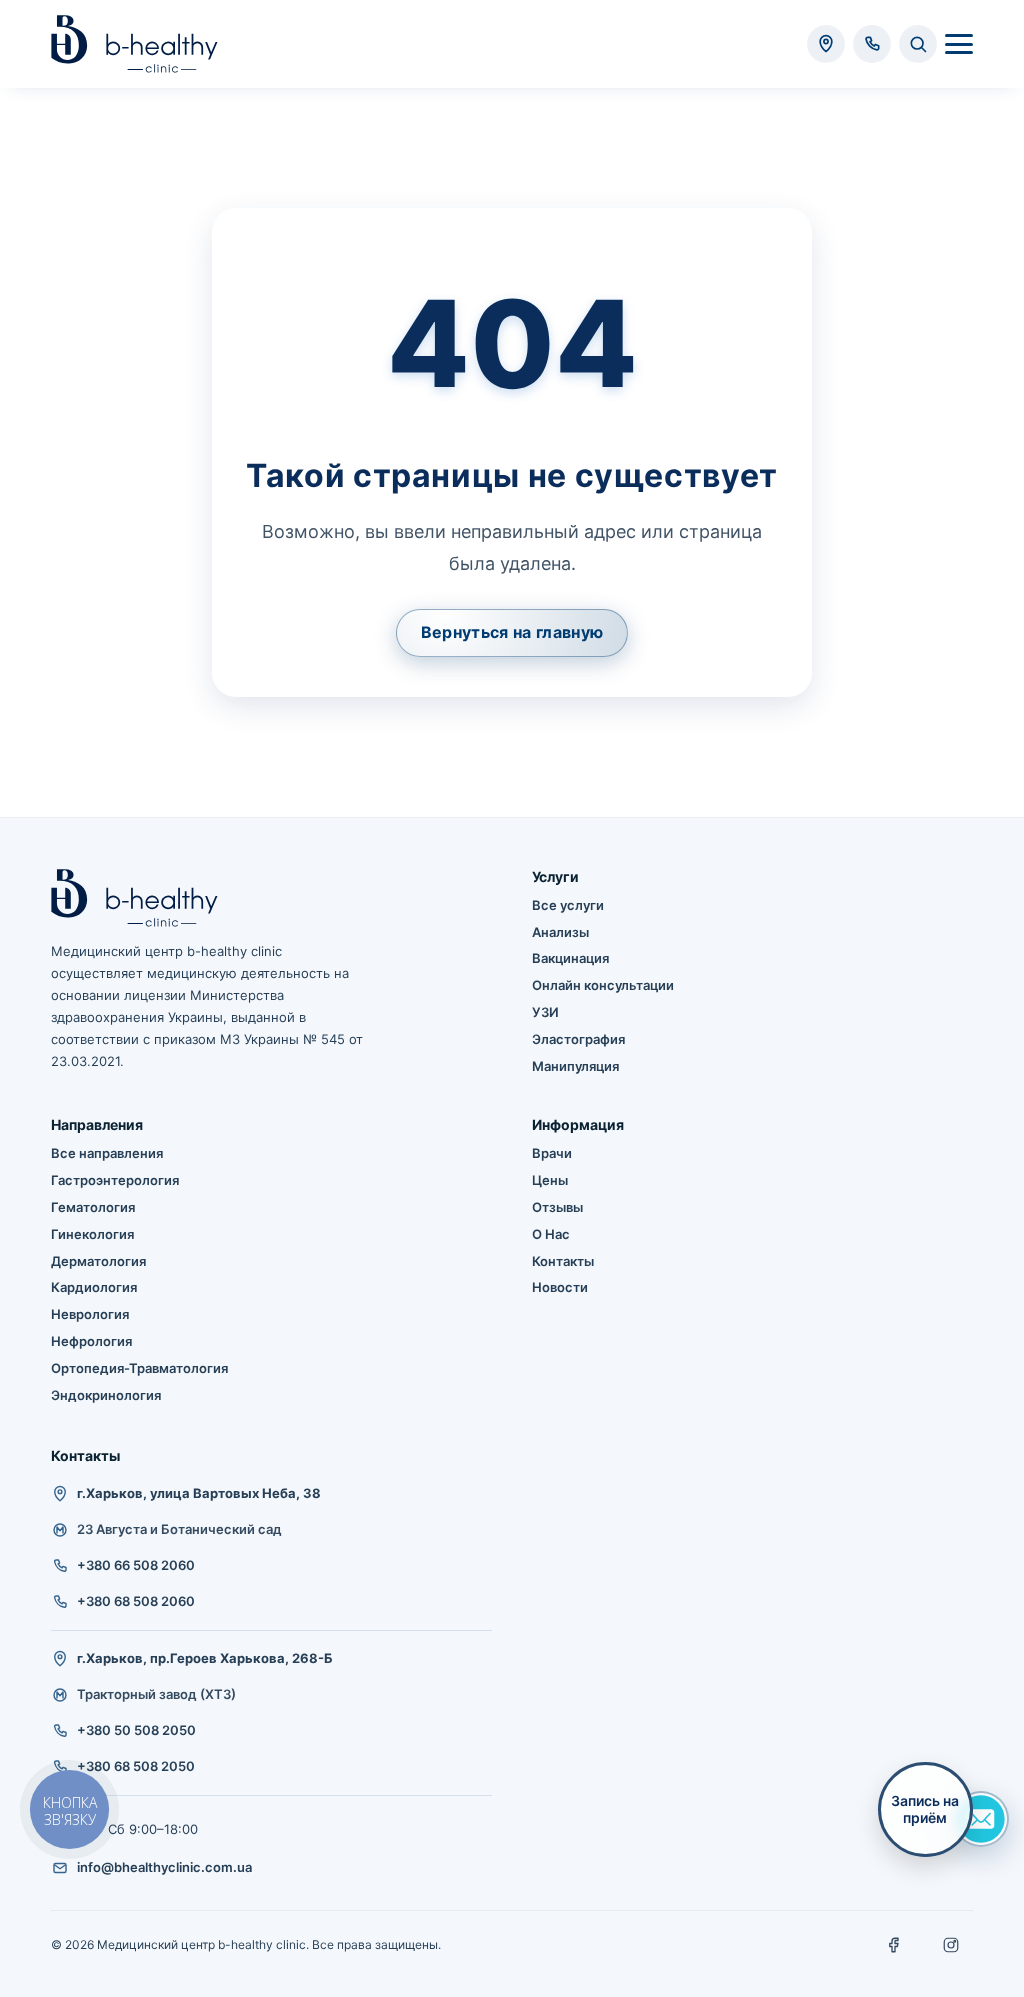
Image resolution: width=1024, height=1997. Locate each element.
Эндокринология (106, 1395)
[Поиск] (918, 44)
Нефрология (91, 1341)
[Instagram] (951, 1945)
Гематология (93, 1207)
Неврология (90, 1314)
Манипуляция (575, 1066)
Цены (550, 1180)
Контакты (563, 1261)
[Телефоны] (872, 44)
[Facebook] (895, 1945)
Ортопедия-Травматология (139, 1368)
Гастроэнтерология (115, 1180)
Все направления (107, 1153)
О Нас (551, 1234)
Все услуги (568, 905)
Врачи (552, 1153)
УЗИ (545, 1012)
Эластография (578, 1039)
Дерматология (98, 1261)
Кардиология (94, 1287)
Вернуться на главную (512, 632)
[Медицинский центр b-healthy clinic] (134, 44)
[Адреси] (826, 44)
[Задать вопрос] (981, 1819)
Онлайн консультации (603, 985)
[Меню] (959, 44)
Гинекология (92, 1234)
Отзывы (557, 1207)
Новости (560, 1287)
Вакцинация (570, 958)
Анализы (560, 932)
